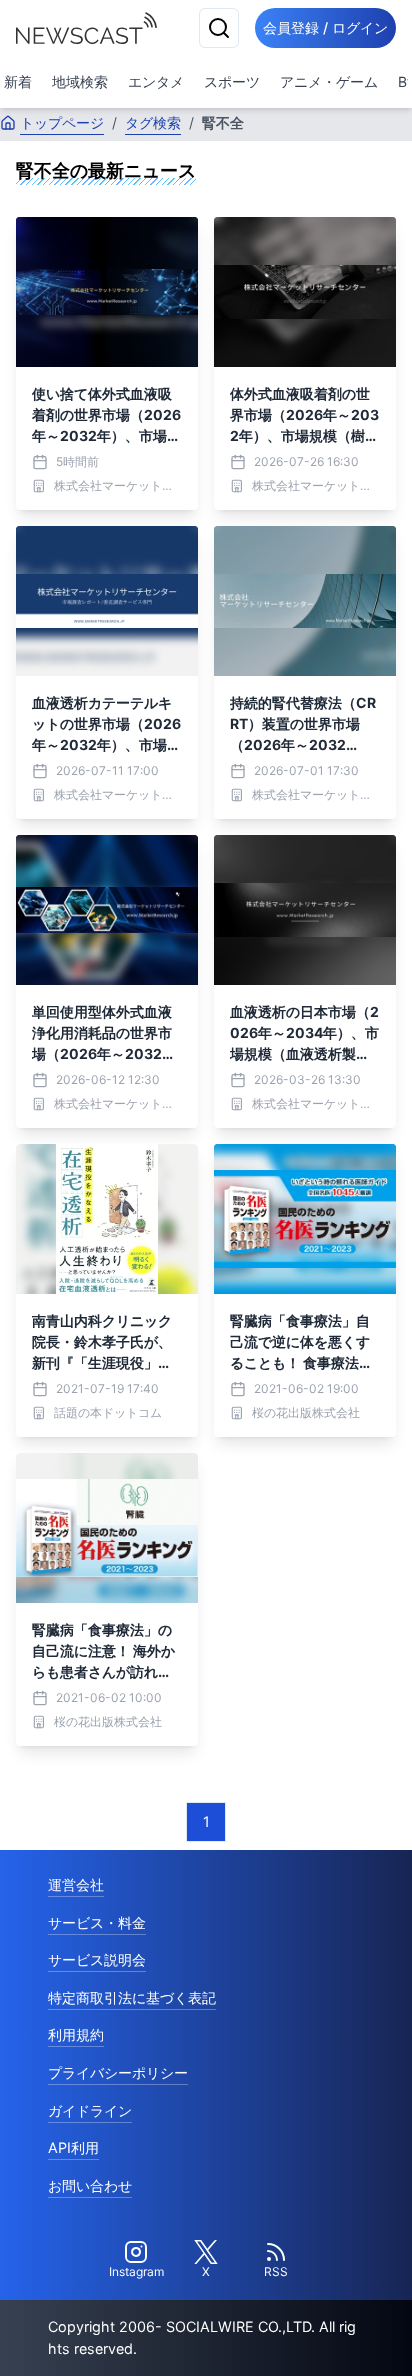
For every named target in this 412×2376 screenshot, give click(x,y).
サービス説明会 (97, 1959)
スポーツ (232, 81)
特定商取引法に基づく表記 (132, 1997)
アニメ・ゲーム (329, 81)
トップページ (62, 122)
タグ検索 (153, 122)
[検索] (219, 28)
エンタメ (156, 81)
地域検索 (80, 81)
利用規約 (76, 2034)
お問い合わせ (90, 2185)
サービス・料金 (97, 1922)
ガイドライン (90, 2110)
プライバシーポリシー (118, 2072)
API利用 (73, 2147)
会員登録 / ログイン (325, 27)
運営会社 (76, 1884)
